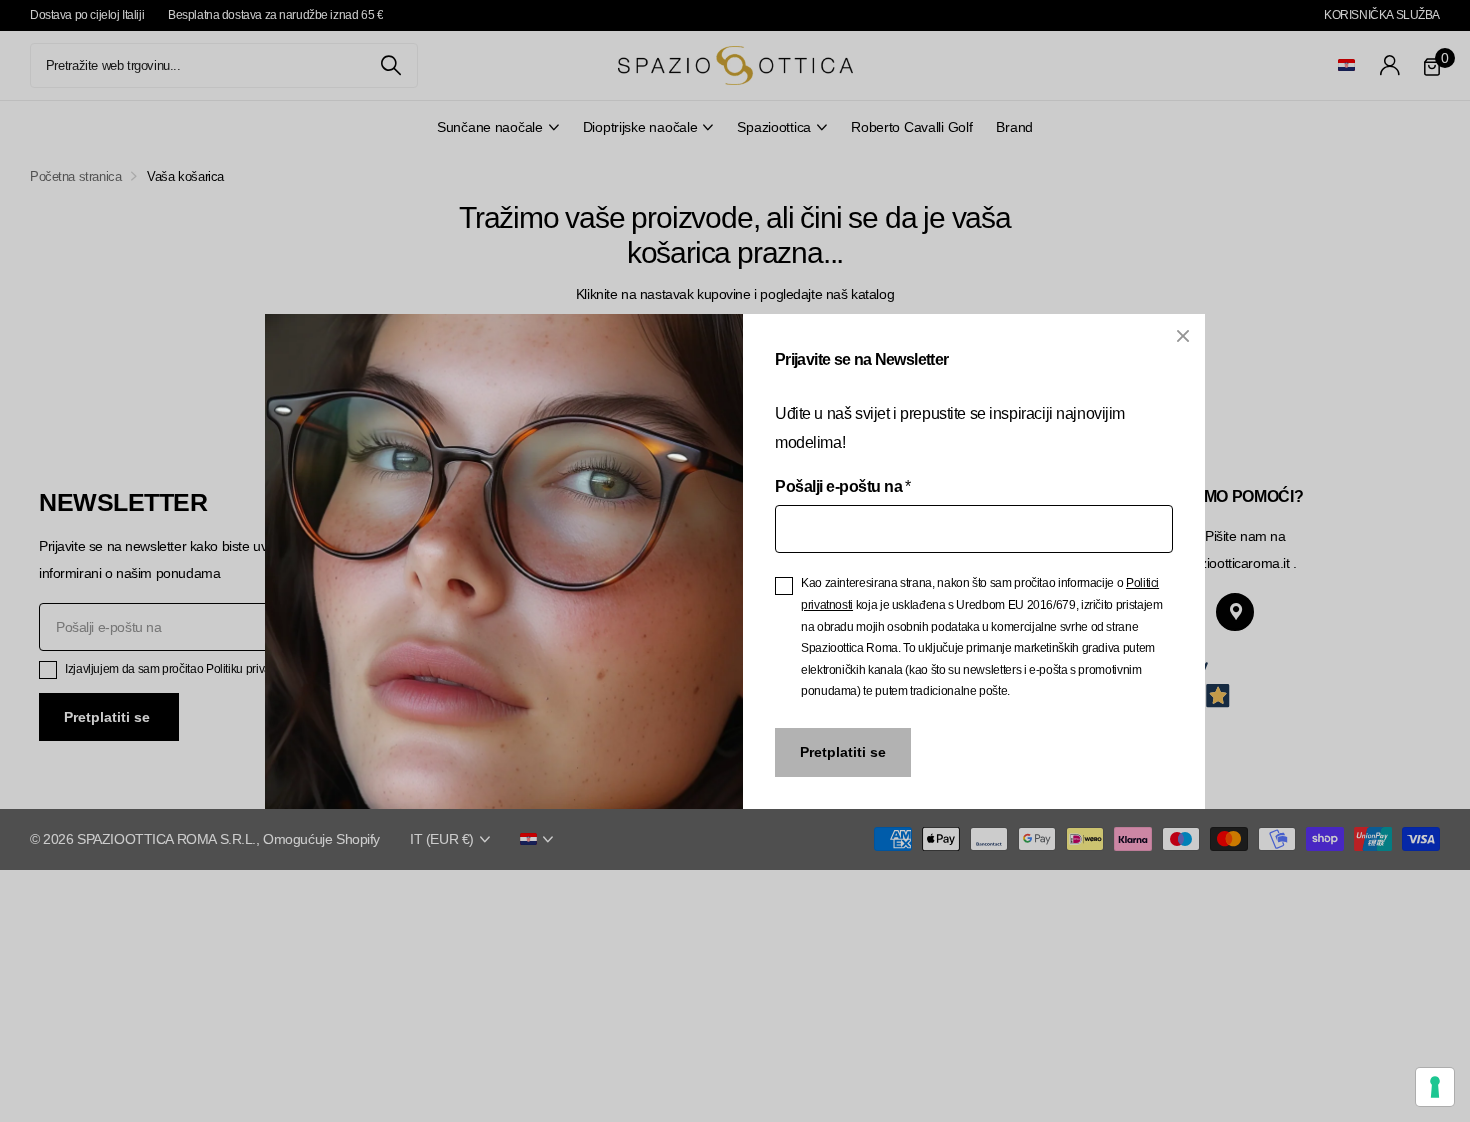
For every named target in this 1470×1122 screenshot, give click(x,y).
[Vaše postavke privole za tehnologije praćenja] (1435, 1087)
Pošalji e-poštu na (843, 485)
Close (1183, 336)
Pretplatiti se (843, 752)
